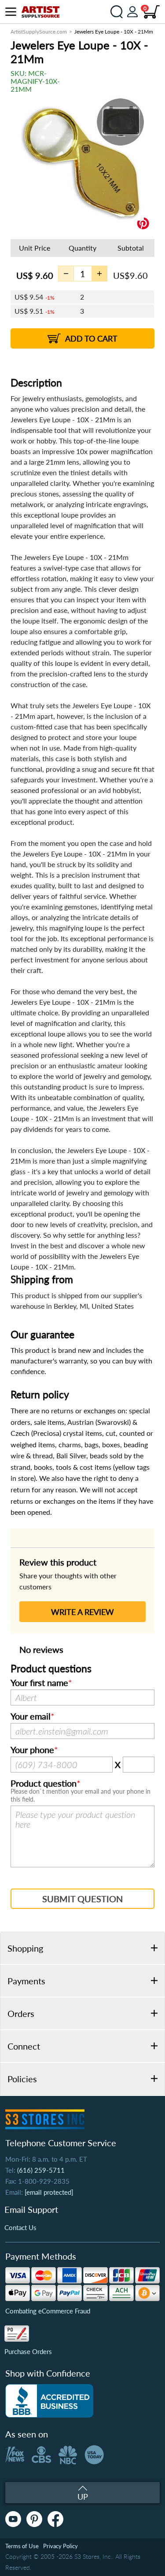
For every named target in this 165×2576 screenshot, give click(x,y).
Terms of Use (22, 2546)
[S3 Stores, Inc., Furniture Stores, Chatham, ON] (49, 2401)
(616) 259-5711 (41, 2170)
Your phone (32, 1750)
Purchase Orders (28, 2351)
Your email (31, 1716)
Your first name (39, 1683)
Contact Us (20, 2227)
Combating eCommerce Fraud (48, 2311)
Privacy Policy (60, 2546)
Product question (44, 1784)
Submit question (82, 1899)
